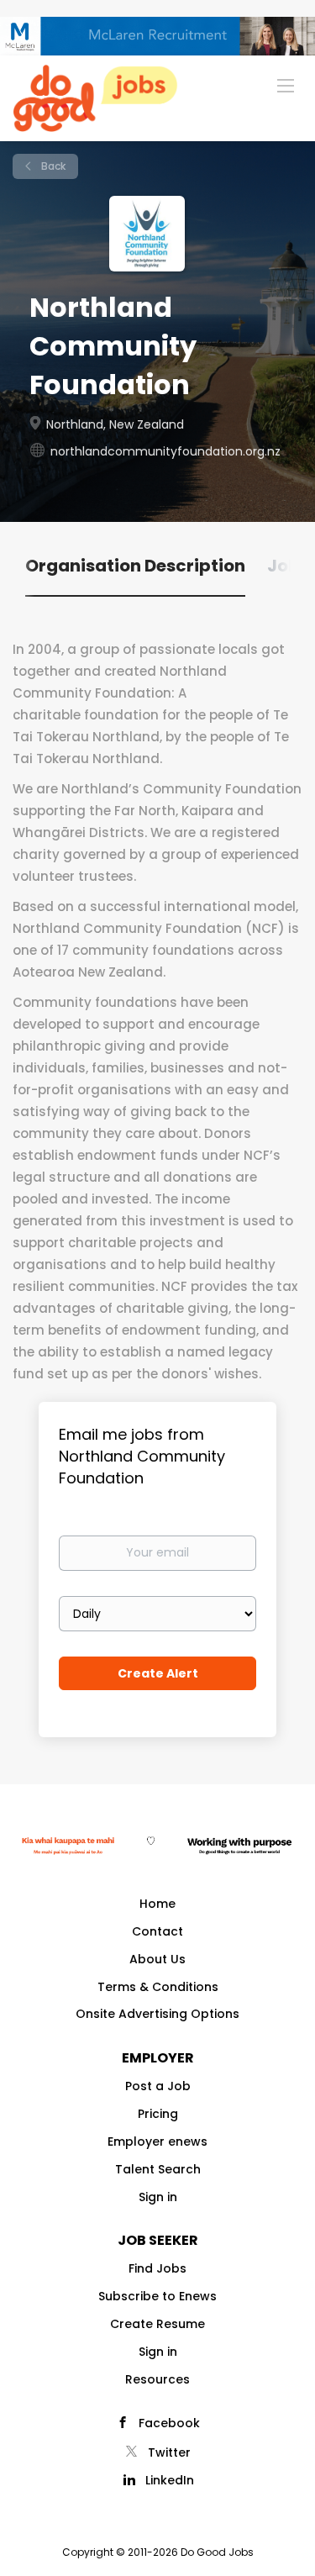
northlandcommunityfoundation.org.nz (165, 451)
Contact (157, 1931)
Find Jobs (157, 2268)
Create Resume (157, 2324)
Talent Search (158, 2169)
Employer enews (157, 2141)
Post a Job (158, 2086)
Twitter (169, 2452)
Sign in (158, 2197)
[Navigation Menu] (286, 85)
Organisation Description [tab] (135, 566)
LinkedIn (170, 2480)
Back (52, 166)
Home (157, 1904)
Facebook (169, 2423)
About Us (157, 1959)
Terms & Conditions (158, 1987)
